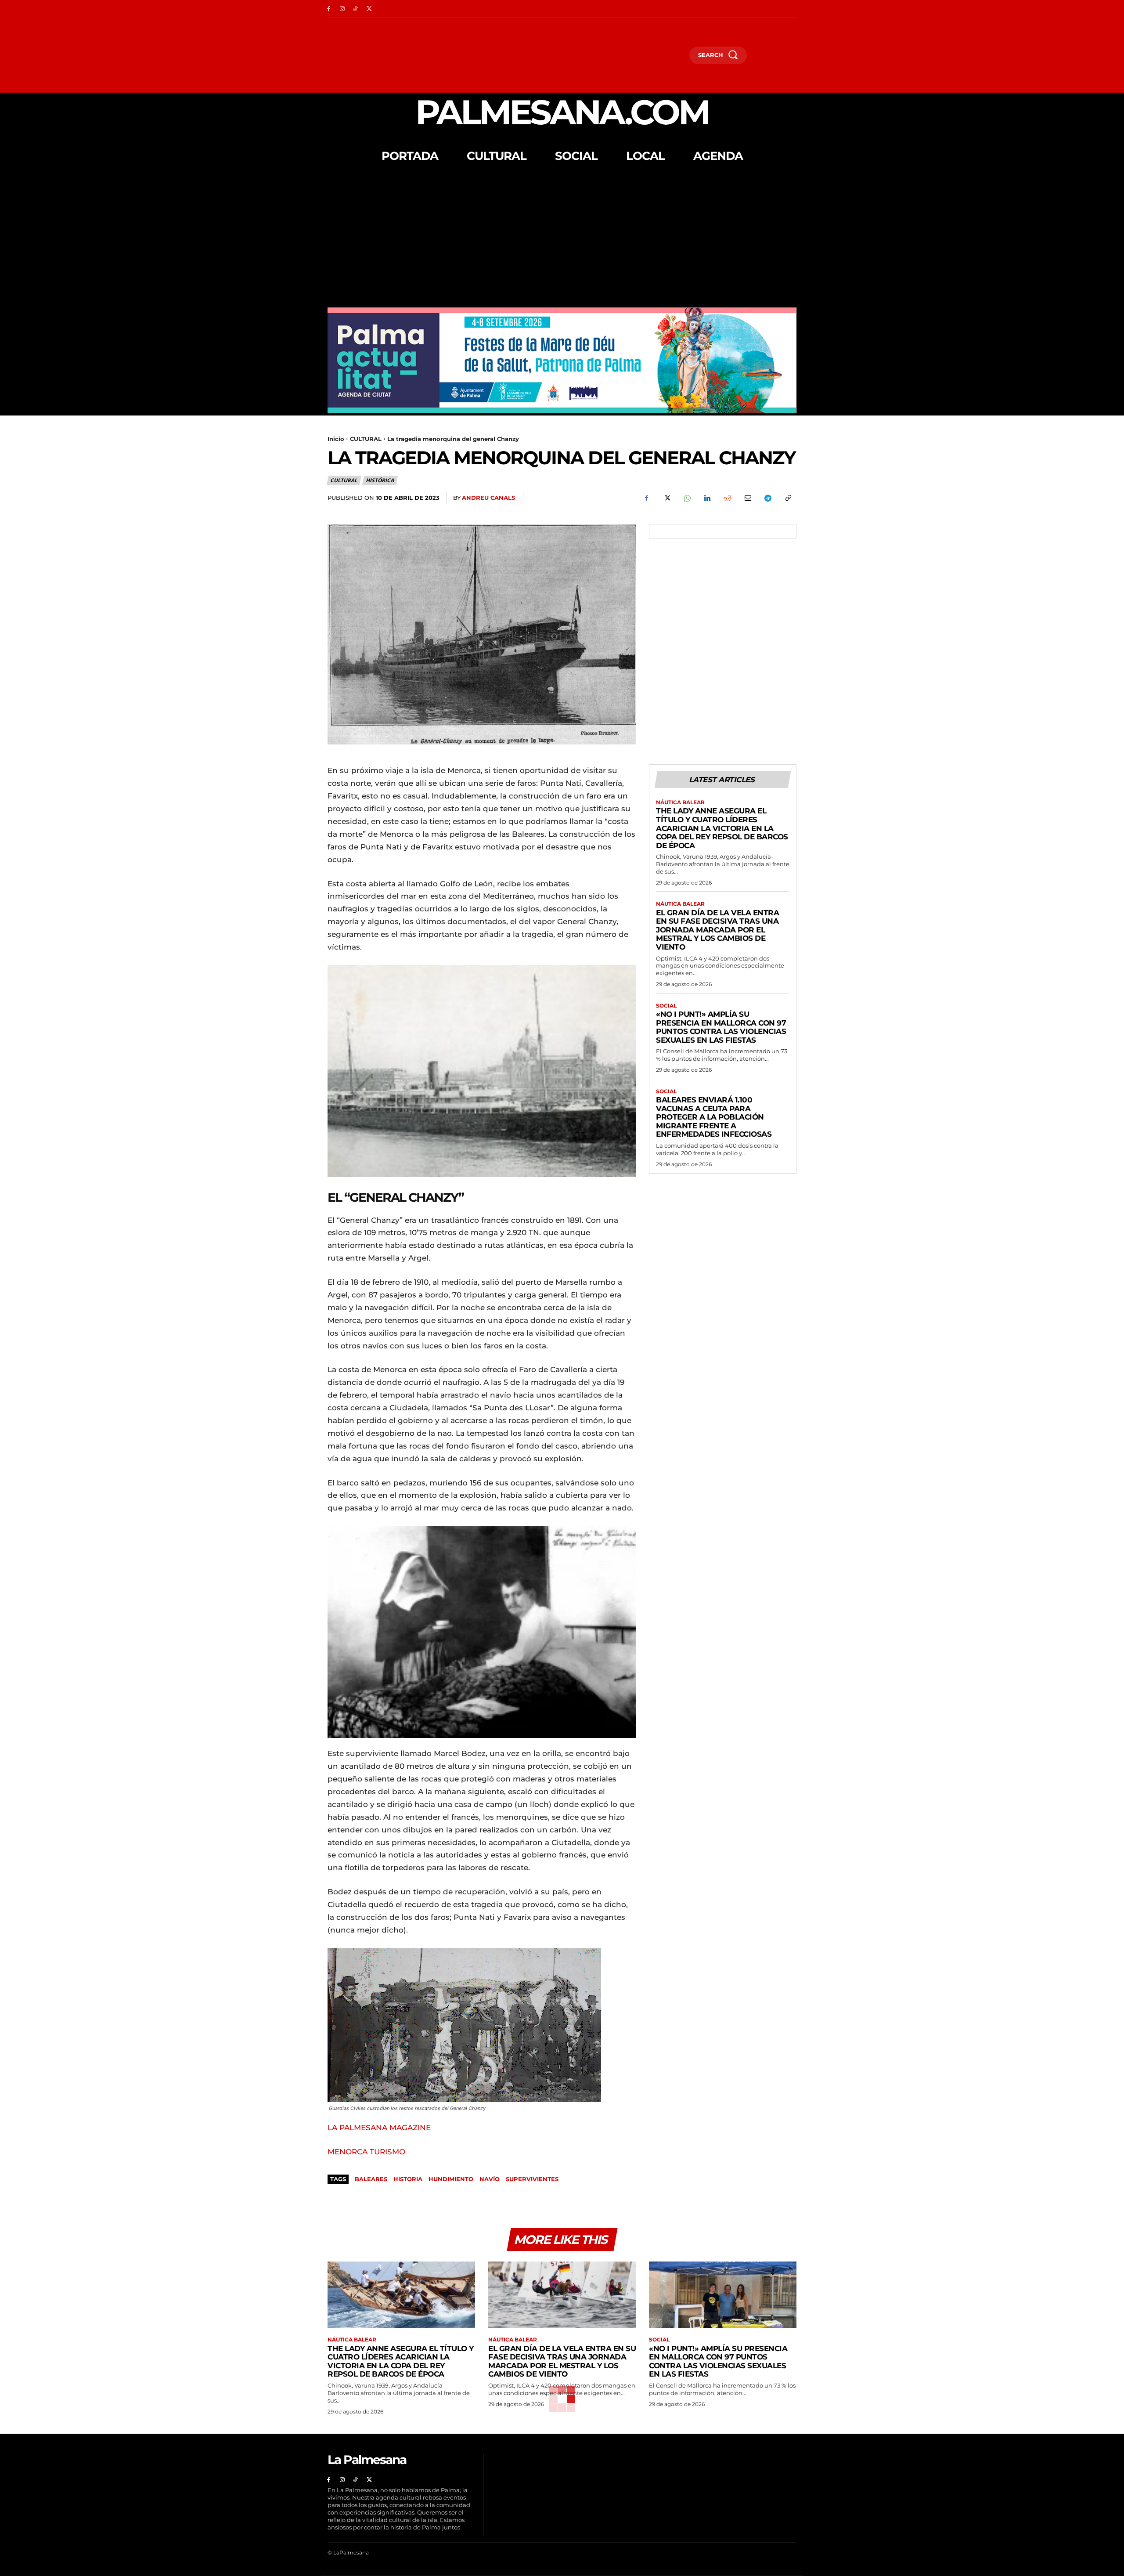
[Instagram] (342, 9)
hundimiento (451, 2179)
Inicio (336, 439)
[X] (369, 9)
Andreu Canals (488, 498)
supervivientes (532, 2179)
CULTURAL (366, 439)
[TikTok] (356, 9)
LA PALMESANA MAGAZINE (379, 2128)
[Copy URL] (788, 498)
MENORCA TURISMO (366, 2152)
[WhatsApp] (687, 498)
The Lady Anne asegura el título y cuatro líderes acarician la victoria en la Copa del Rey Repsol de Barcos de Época (722, 828)
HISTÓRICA (380, 480)
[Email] (747, 498)
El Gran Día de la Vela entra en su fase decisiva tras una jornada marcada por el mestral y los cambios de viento (717, 930)
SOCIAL (666, 1006)
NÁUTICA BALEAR (680, 802)
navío (490, 2179)
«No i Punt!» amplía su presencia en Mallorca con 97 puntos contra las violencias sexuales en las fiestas (721, 1027)
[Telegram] (767, 498)
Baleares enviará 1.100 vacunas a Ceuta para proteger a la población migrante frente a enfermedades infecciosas (714, 1117)
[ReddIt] (727, 498)
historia (408, 2179)
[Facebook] (329, 9)
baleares (371, 2179)
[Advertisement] (562, 242)
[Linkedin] (707, 498)
